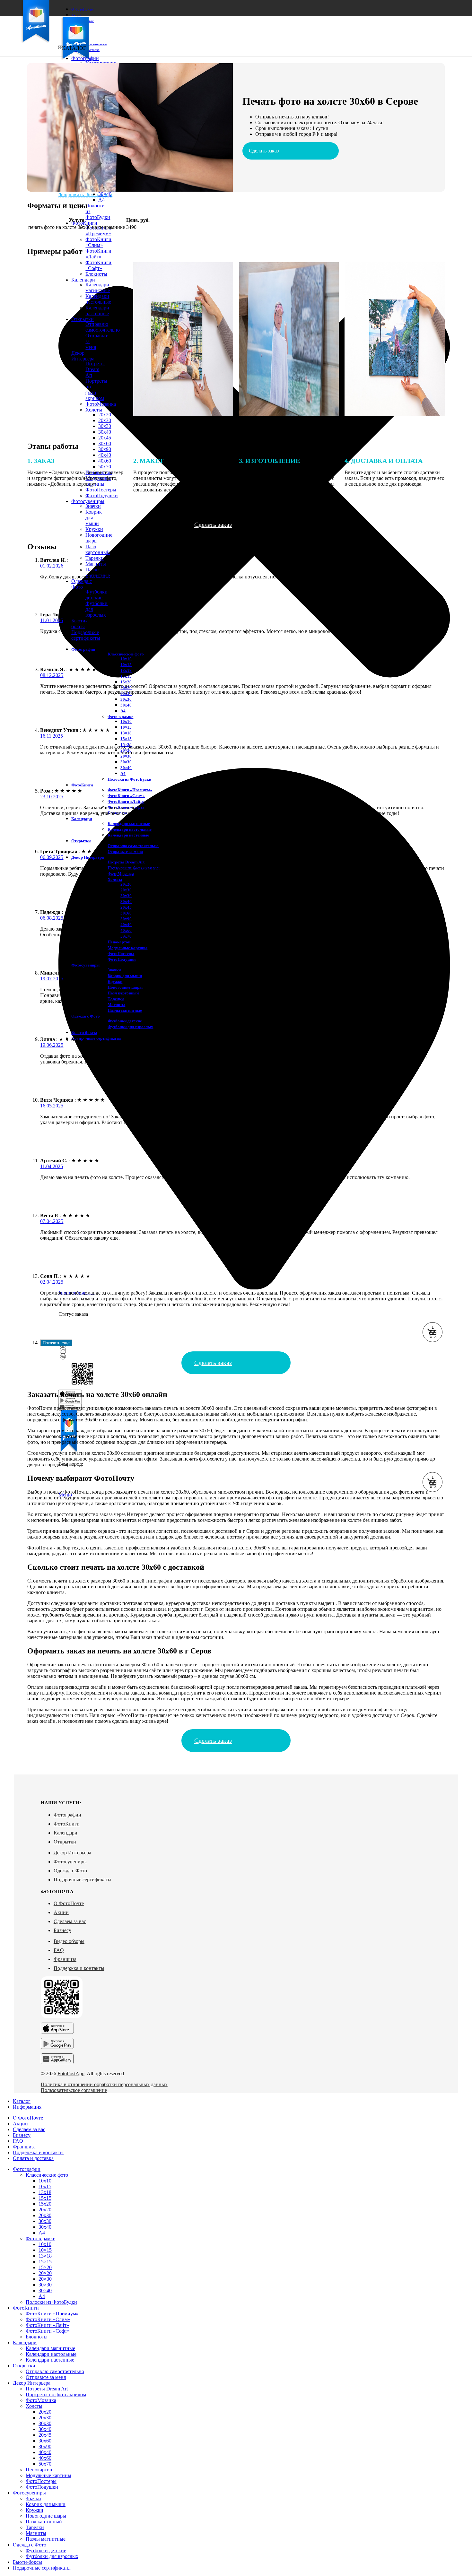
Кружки (94, 529)
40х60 (45, 2458)
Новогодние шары (46, 2516)
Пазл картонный (98, 549)
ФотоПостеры (121, 954)
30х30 (105, 426)
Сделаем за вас (70, 1921)
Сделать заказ (264, 151)
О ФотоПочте (69, 1903)
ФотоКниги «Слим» (98, 242)
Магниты (96, 564)
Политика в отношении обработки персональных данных (104, 2084)
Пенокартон (119, 942)
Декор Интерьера (72, 1853)
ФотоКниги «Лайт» (98, 254)
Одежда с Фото (70, 1871)
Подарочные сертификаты (83, 1880)
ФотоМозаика (41, 2400)
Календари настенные (128, 835)
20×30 (126, 756)
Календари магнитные (129, 824)
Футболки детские (96, 595)
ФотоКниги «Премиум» (98, 231)
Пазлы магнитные (98, 572)
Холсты (115, 879)
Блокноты (37, 2337)
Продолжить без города (85, 195)
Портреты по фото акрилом (56, 2394)
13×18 (126, 733)
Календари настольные (130, 829)
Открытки (65, 1842)
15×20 (45, 2267)
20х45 (105, 438)
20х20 (126, 884)
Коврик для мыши (125, 976)
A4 (101, 200)
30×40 (105, 194)
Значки (93, 506)
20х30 (105, 420)
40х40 (105, 455)
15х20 (126, 682)
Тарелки (95, 558)
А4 (123, 711)
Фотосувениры (70, 1862)
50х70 (45, 2464)
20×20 (45, 2273)
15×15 (126, 739)
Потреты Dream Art (126, 862)
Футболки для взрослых (130, 1027)
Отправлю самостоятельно (133, 846)
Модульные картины (127, 948)
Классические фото (126, 654)
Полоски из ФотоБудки (129, 779)
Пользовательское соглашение (74, 2090)
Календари (66, 1833)
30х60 (105, 443)
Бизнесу (62, 1930)
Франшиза (65, 1959)
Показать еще (56, 1343)
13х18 (126, 670)
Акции (61, 1912)
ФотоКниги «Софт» (48, 2331)
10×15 (126, 727)
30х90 (105, 449)
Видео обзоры (69, 1941)
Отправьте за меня (125, 851)
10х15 (126, 665)
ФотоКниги (67, 1824)
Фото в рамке (120, 717)
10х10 (126, 659)
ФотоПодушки (122, 959)
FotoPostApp (71, 2073)
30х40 (105, 432)
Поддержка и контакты (79, 1968)
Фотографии (67, 1815)
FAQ (59, 1950)
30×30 (126, 762)
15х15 (126, 676)
